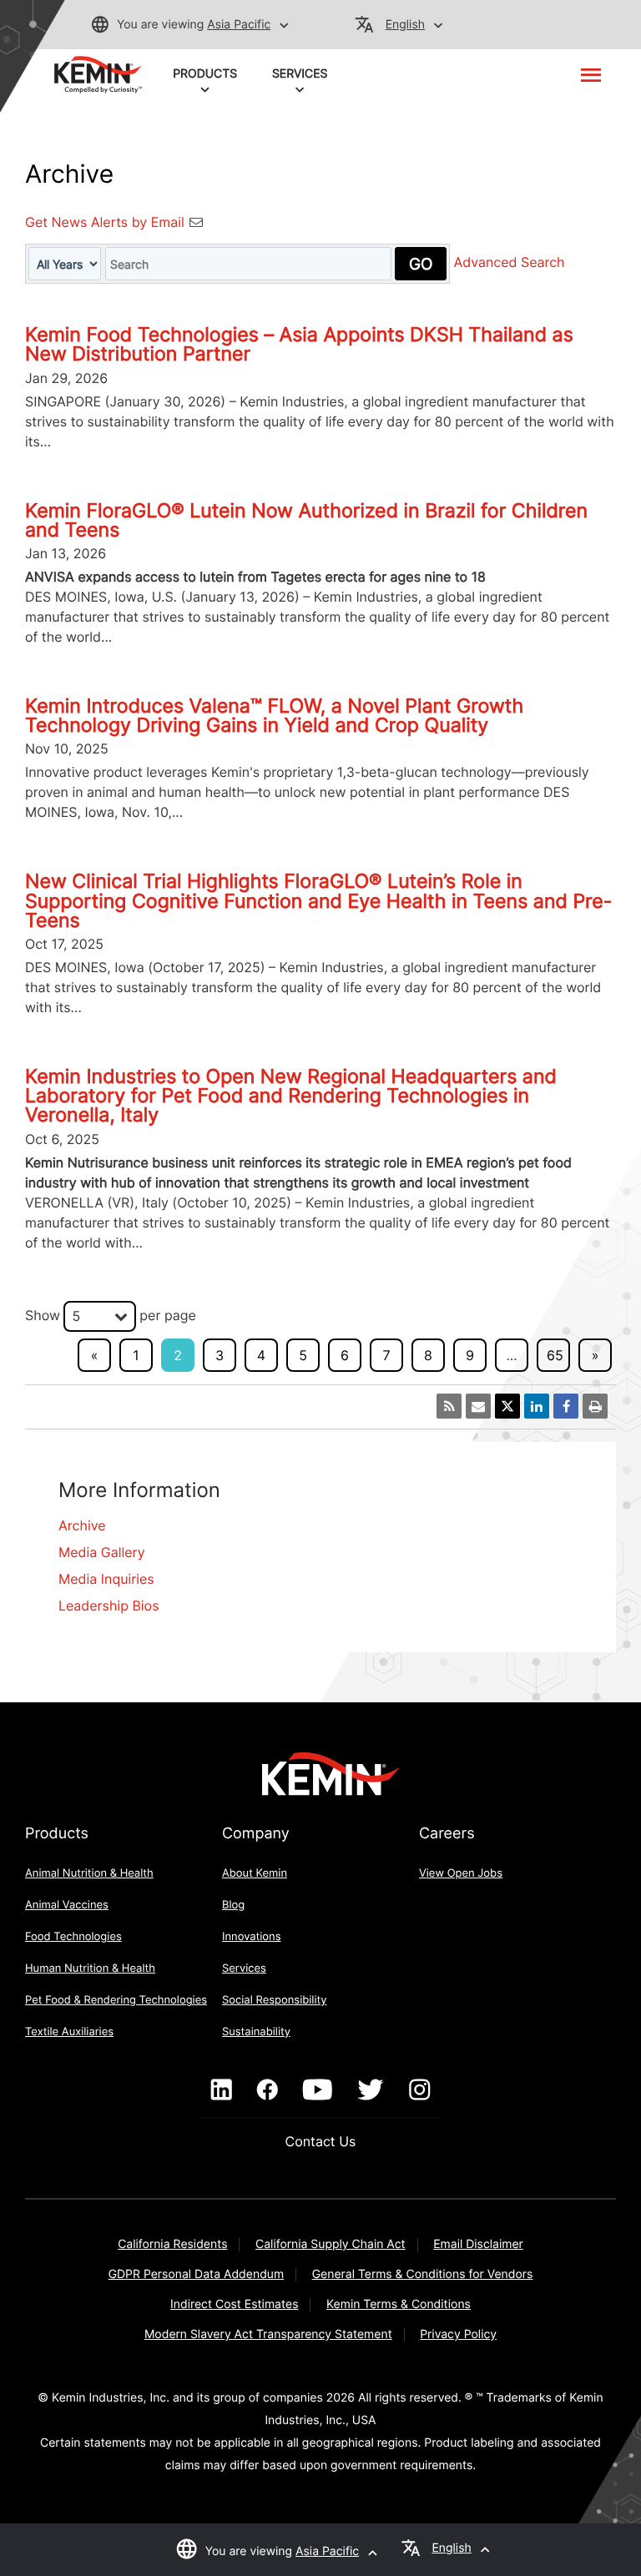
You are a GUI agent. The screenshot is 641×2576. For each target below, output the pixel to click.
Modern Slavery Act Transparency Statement (268, 2334)
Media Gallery (102, 1552)
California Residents (172, 2244)
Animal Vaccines (67, 1905)
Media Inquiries (106, 1579)
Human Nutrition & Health (90, 1969)
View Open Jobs (461, 1873)
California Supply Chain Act (331, 2244)
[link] (98, 73)
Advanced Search (510, 263)
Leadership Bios (109, 1606)
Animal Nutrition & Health (89, 1873)
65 (555, 1355)
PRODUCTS (205, 74)
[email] (478, 1406)
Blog (233, 1905)
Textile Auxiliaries (69, 2032)
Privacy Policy (458, 2334)
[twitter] (371, 2090)
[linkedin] (222, 2090)
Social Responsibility (275, 2000)
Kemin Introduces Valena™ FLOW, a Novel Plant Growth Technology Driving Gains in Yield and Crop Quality (274, 716)
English (405, 25)
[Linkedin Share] (537, 1406)
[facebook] (268, 2090)
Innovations (251, 1937)
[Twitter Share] (507, 1406)
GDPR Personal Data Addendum (197, 2274)
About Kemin (255, 1873)
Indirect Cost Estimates (234, 2304)
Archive (82, 1525)
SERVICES (300, 74)
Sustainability (256, 2032)
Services (244, 1969)
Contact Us (321, 2141)
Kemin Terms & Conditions (399, 2304)
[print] (595, 1406)
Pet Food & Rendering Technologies (116, 2000)
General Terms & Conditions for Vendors (423, 2274)
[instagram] (419, 2090)
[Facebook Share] (566, 1406)
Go (421, 264)
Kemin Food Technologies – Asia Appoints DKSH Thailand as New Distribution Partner (299, 344)
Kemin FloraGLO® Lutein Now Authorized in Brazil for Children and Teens (306, 520)
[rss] (449, 1406)
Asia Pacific (239, 25)
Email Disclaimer (478, 2244)
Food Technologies (73, 1937)
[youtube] (318, 2090)
